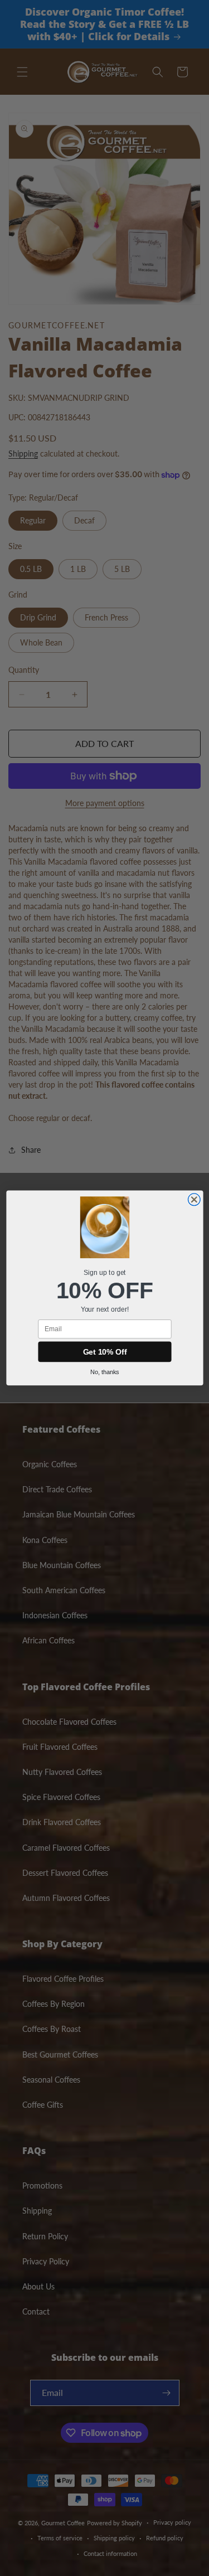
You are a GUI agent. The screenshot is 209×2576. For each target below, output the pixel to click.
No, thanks (105, 1372)
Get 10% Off (104, 1352)
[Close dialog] (194, 1200)
